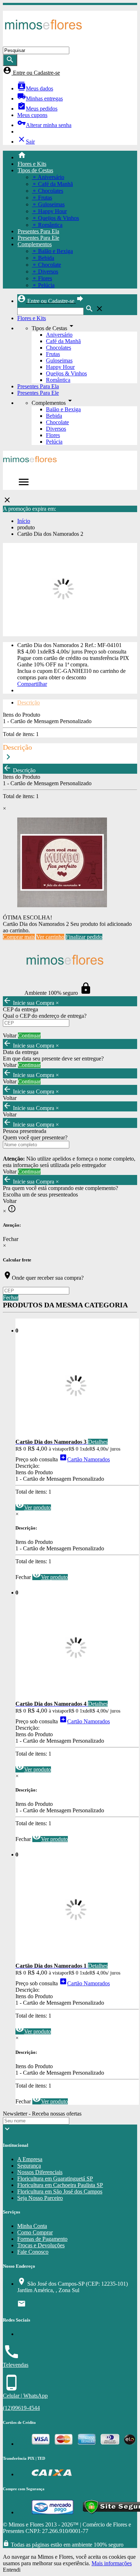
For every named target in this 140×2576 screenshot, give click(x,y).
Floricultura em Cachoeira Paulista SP (60, 2185)
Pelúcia (54, 442)
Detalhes (98, 1442)
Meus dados (35, 88)
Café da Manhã (63, 341)
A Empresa (30, 2159)
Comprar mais (19, 937)
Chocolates (59, 348)
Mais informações (112, 2563)
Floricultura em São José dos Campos (60, 2191)
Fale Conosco (33, 2252)
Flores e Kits (32, 164)
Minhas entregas (40, 99)
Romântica (58, 380)
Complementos (35, 244)
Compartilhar (32, 684)
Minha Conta (32, 2226)
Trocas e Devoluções (41, 2245)
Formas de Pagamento (42, 2239)
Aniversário (59, 335)
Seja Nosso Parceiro (40, 2198)
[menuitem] (77, 156)
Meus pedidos (37, 109)
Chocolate (57, 422)
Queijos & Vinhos (66, 373)
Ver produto (33, 1507)
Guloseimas (59, 360)
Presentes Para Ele (38, 238)
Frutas (53, 354)
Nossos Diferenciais (40, 2172)
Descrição (29, 702)
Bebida (54, 416)
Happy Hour (60, 367)
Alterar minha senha (44, 125)
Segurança (29, 2166)
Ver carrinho (50, 937)
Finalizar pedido (84, 937)
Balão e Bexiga (63, 409)
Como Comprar (35, 2232)
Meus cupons (32, 115)
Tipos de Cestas (35, 170)
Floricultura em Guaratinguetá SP (55, 2179)
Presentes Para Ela (38, 231)
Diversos (56, 429)
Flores (53, 435)
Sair (26, 142)
